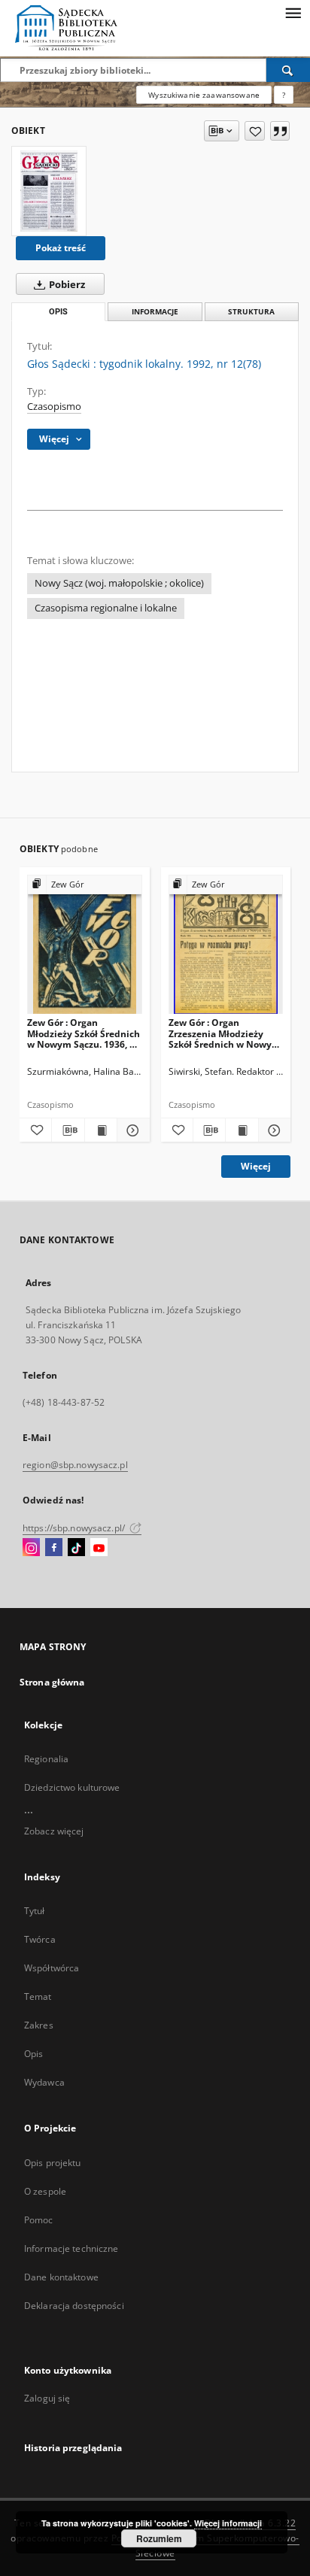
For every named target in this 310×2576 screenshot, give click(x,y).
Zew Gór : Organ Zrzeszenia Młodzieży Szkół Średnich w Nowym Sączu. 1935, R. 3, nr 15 (225, 1033)
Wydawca (44, 2082)
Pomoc (39, 2220)
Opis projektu (53, 2163)
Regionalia (46, 1759)
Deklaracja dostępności (74, 2306)
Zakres (39, 2025)
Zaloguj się (47, 2398)
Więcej (256, 1166)
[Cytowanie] (280, 131)
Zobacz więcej (54, 1831)
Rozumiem (159, 2538)
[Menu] (293, 12)
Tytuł (35, 1911)
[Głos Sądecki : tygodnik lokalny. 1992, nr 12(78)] (49, 191)
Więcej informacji (228, 2523)
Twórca (40, 1939)
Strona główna (52, 1682)
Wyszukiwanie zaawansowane (204, 95)
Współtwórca (52, 1968)
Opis (33, 2054)
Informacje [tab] (155, 312)
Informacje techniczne (71, 2248)
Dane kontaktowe (61, 2277)
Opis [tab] (58, 312)
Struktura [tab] (251, 312)
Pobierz (66, 285)
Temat (38, 1996)
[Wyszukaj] (288, 70)
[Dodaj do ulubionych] (255, 131)
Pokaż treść (61, 248)
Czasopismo (54, 407)
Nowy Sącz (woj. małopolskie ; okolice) (119, 583)
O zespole (45, 2191)
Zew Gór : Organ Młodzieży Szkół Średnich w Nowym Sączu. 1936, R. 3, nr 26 (84, 1033)
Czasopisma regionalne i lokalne (106, 608)
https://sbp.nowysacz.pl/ (75, 1528)
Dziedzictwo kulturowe (72, 1787)
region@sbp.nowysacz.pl (75, 1465)
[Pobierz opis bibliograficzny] (68, 1130)
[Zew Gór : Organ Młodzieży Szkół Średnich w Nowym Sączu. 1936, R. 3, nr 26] (85, 945)
